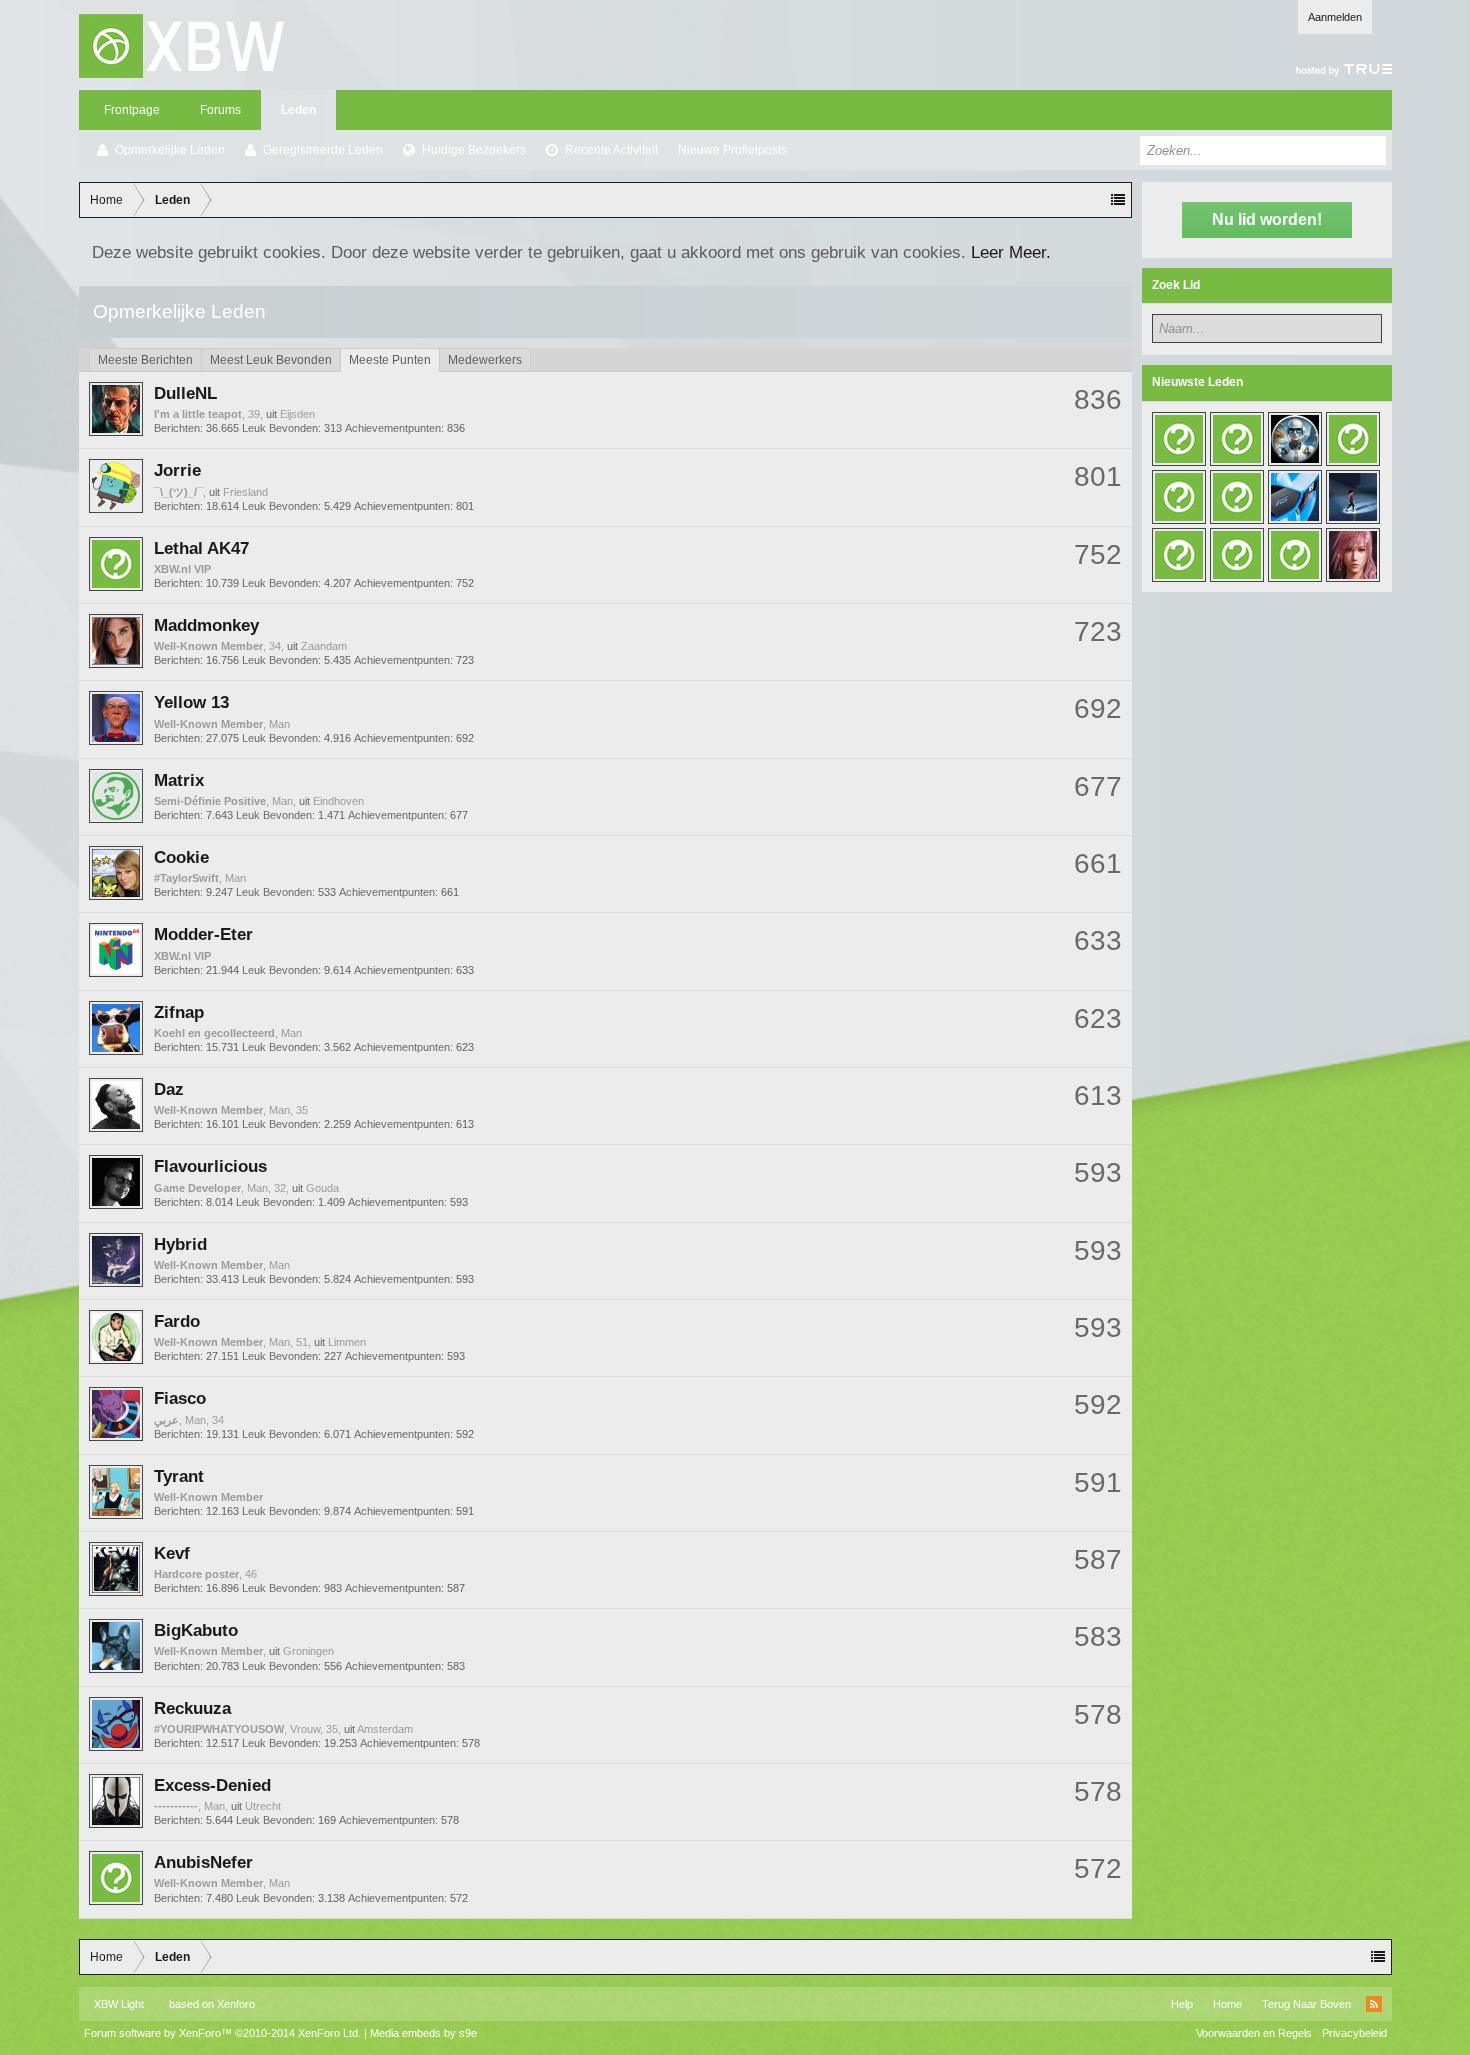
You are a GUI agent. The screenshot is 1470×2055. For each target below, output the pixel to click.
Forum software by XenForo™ (222, 2033)
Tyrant (179, 1476)
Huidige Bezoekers (474, 150)
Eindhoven (338, 801)
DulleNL (185, 393)
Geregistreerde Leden (323, 150)
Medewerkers (485, 360)
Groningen (308, 1651)
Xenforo (236, 2004)
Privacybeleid (1354, 2033)
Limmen (347, 1342)
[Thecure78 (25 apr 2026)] (1353, 439)
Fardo (177, 1321)
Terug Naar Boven (1306, 2004)
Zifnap (179, 1012)
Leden (298, 110)
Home (1227, 2004)
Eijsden (297, 414)
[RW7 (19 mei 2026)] (1295, 439)
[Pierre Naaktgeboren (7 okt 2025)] (1179, 497)
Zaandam (324, 646)
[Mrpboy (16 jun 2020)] (1237, 497)
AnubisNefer (203, 1862)
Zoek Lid (1176, 285)
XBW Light (119, 2004)
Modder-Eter (203, 934)
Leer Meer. (1011, 252)
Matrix (179, 780)
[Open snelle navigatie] (1118, 200)
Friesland (245, 492)
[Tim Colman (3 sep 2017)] (1353, 497)
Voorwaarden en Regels (1254, 2033)
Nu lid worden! (1267, 219)
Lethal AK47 (201, 548)
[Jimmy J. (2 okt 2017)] (1295, 497)
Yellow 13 (191, 702)
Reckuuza (192, 1708)
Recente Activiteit (611, 150)
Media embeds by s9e (423, 2033)
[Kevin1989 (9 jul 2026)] (1237, 439)
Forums (220, 110)
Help (1182, 2004)
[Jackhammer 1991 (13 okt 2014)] (1353, 555)
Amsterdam (385, 1729)
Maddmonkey (206, 625)
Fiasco (180, 1398)
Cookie (181, 857)
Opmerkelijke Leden (170, 150)
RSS (1374, 2004)
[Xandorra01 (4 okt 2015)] (1237, 555)
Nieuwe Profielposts (732, 150)
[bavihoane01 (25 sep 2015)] (1295, 555)
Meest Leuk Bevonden (271, 360)
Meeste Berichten (145, 360)
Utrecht (263, 1806)
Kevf (172, 1553)
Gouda (322, 1188)
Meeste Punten (390, 360)
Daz (169, 1089)
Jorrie (177, 470)
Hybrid (180, 1244)
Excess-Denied (212, 1785)
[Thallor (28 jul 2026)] (1179, 439)
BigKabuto (196, 1630)
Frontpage (132, 110)
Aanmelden (1335, 17)
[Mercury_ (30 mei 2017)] (1179, 555)
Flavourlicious (210, 1166)
